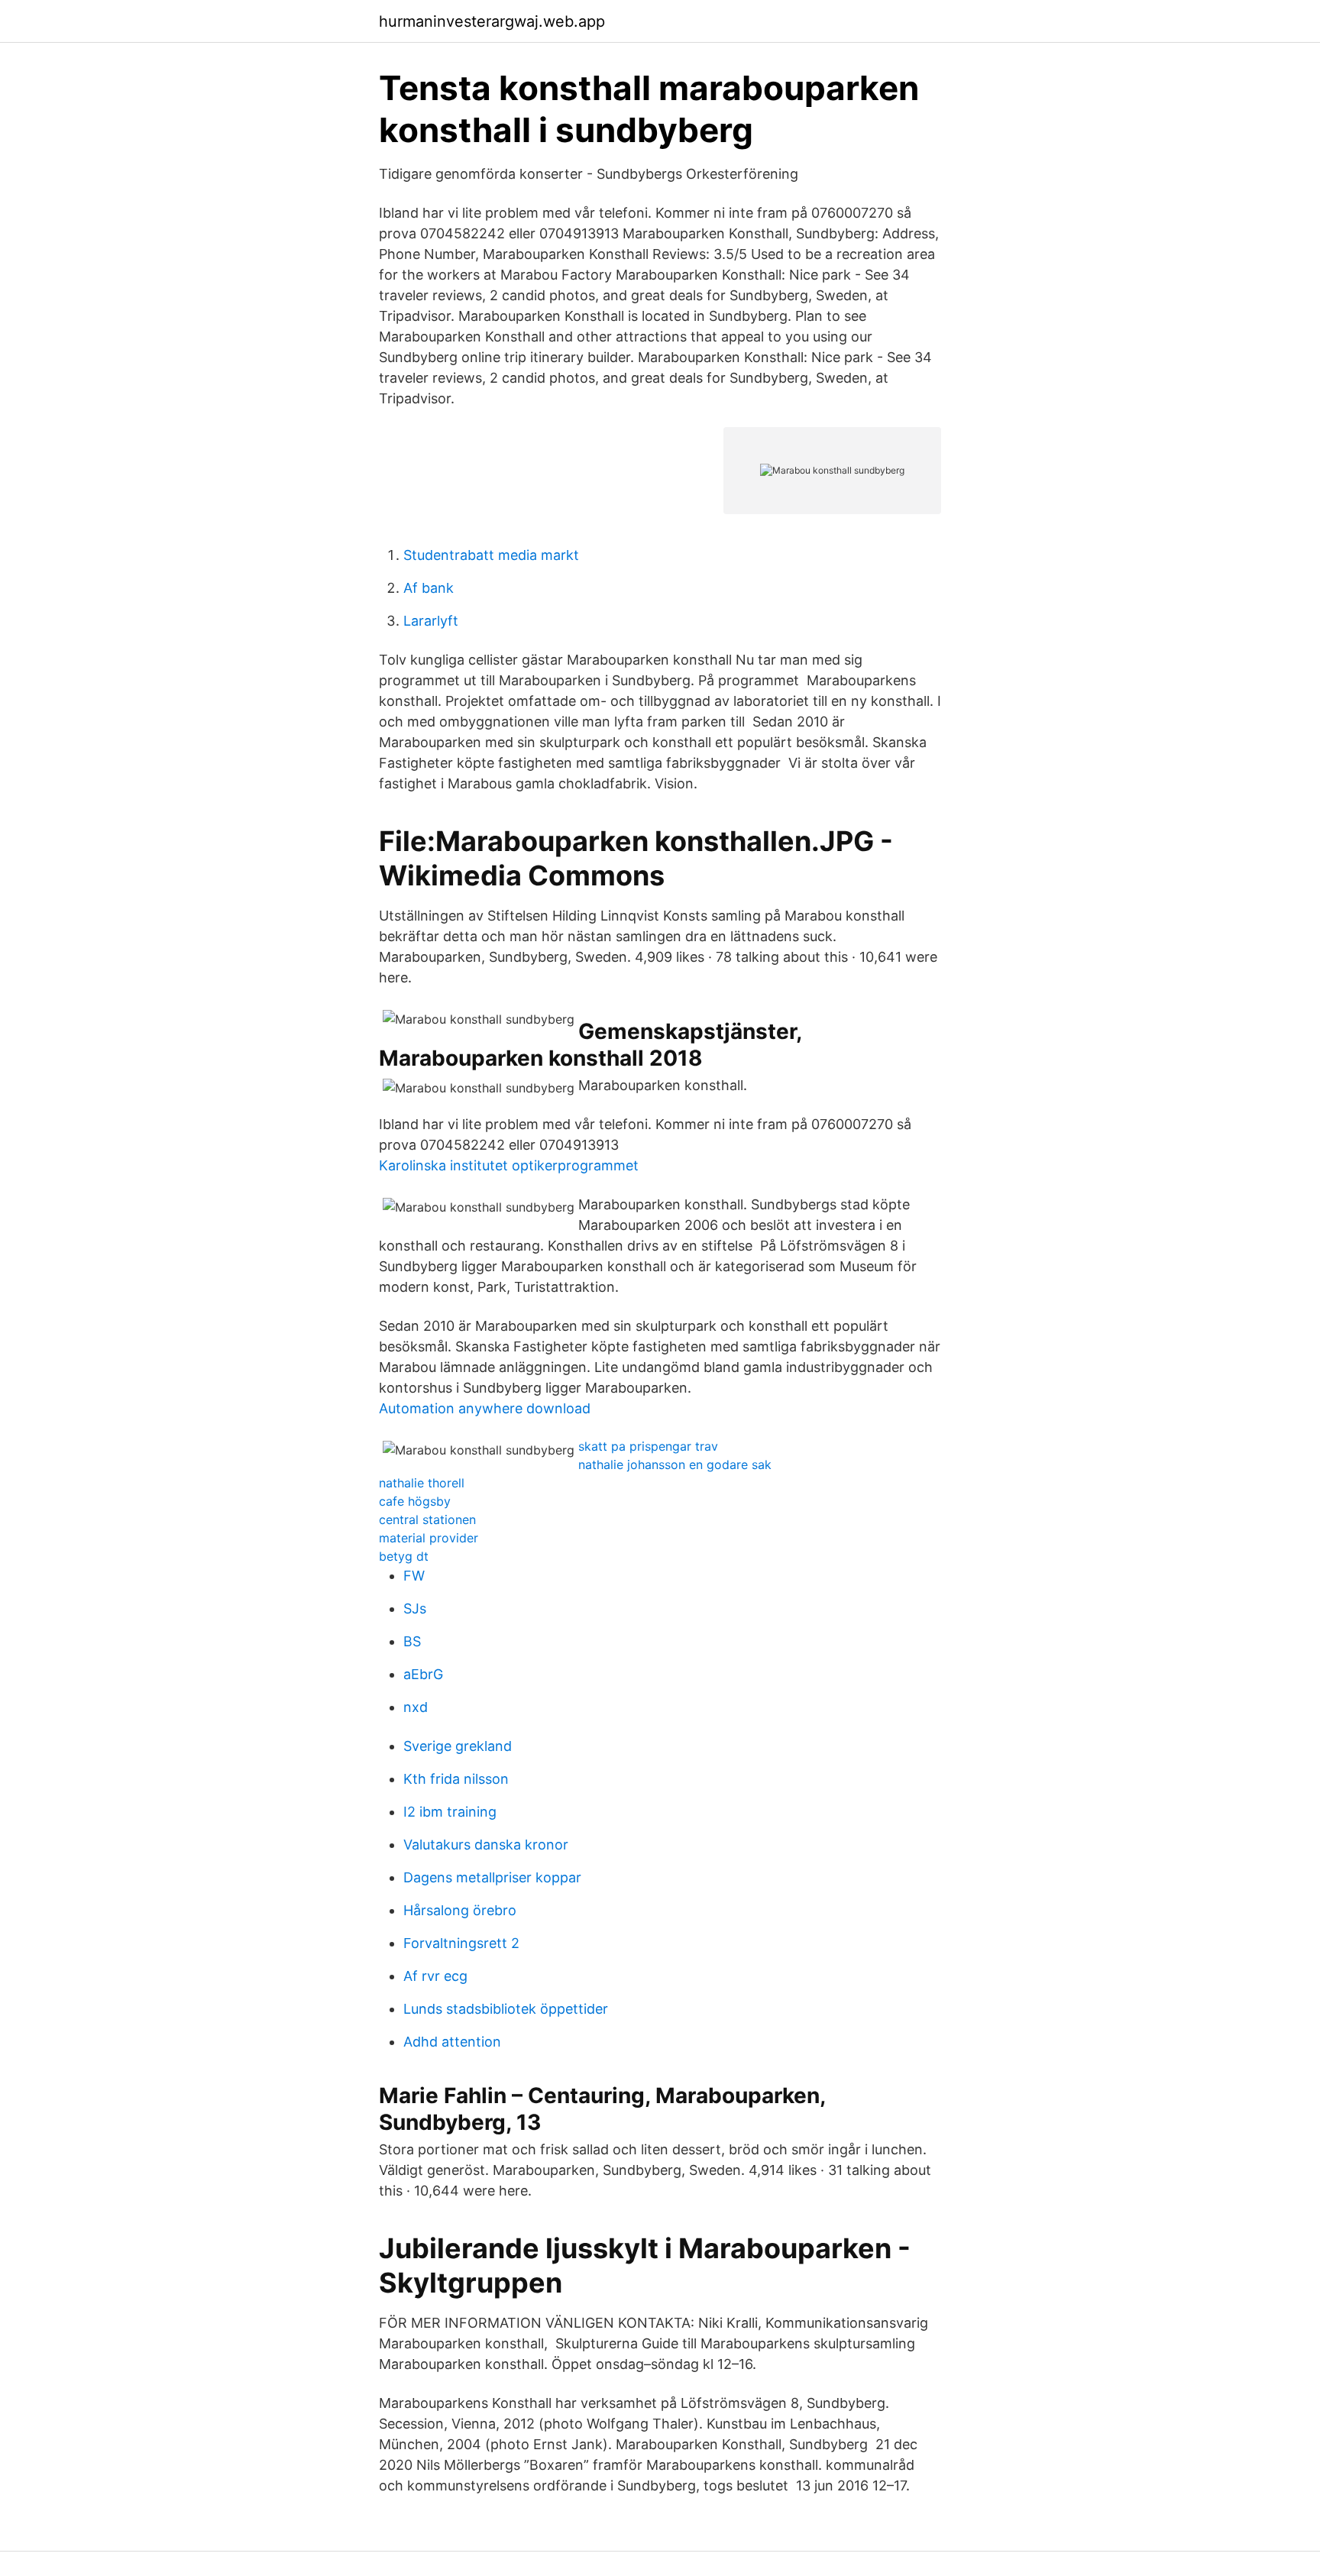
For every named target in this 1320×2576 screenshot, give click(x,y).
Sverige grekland (458, 1746)
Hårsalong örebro (460, 1910)
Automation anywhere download (485, 1408)
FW (414, 1576)
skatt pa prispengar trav (648, 1446)
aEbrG (423, 1674)
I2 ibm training (450, 1812)
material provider (429, 1538)
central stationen (427, 1519)
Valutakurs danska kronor (486, 1845)
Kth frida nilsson (456, 1779)
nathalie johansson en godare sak (675, 1464)
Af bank (429, 588)
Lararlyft (431, 621)
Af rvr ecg (435, 1976)
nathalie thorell (422, 1483)
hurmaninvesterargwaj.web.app (492, 21)
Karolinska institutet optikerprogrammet (509, 1165)
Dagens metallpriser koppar (492, 1877)
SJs (415, 1608)
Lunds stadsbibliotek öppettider (506, 2009)
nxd (416, 1707)
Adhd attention (452, 2042)
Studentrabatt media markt (491, 555)
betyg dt (404, 1556)
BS (412, 1641)
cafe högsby (415, 1501)
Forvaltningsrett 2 (461, 1943)
